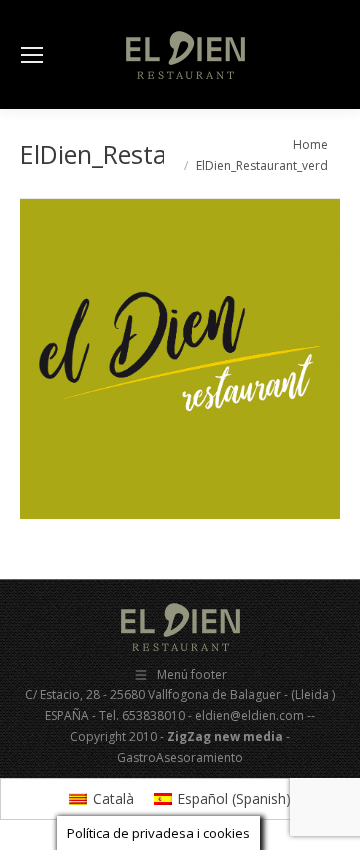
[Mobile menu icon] (32, 55)
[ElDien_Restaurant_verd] (180, 359)
